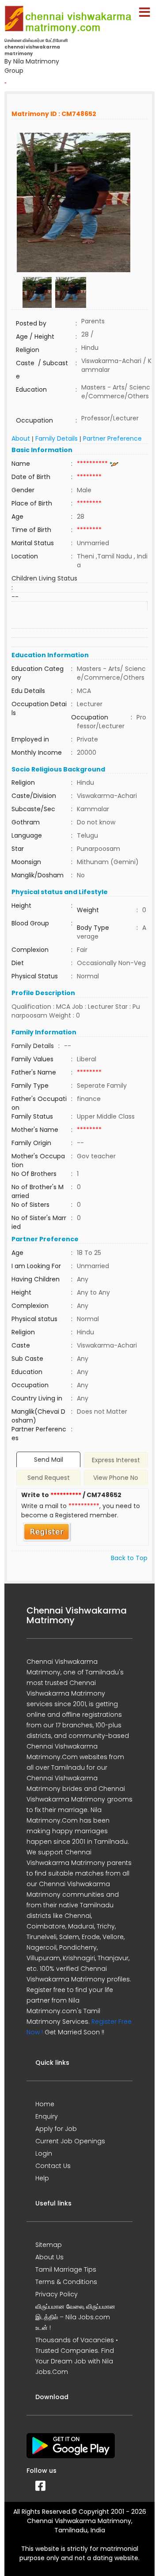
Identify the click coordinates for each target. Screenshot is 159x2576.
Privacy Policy (57, 2294)
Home (45, 2104)
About (21, 438)
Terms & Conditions (66, 2282)
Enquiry (47, 2116)
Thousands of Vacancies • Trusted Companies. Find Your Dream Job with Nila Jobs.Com (77, 2356)
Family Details (57, 438)
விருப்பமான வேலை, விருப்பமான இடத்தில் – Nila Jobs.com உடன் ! (75, 2317)
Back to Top (129, 1558)
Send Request (49, 1478)
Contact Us (53, 2166)
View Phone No (116, 1478)
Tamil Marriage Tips (66, 2269)
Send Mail (49, 1460)
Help (42, 2178)
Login (44, 2153)
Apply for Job (56, 2129)
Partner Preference (112, 438)
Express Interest (116, 1460)
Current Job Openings (70, 2141)
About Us (49, 2257)
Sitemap (49, 2245)
